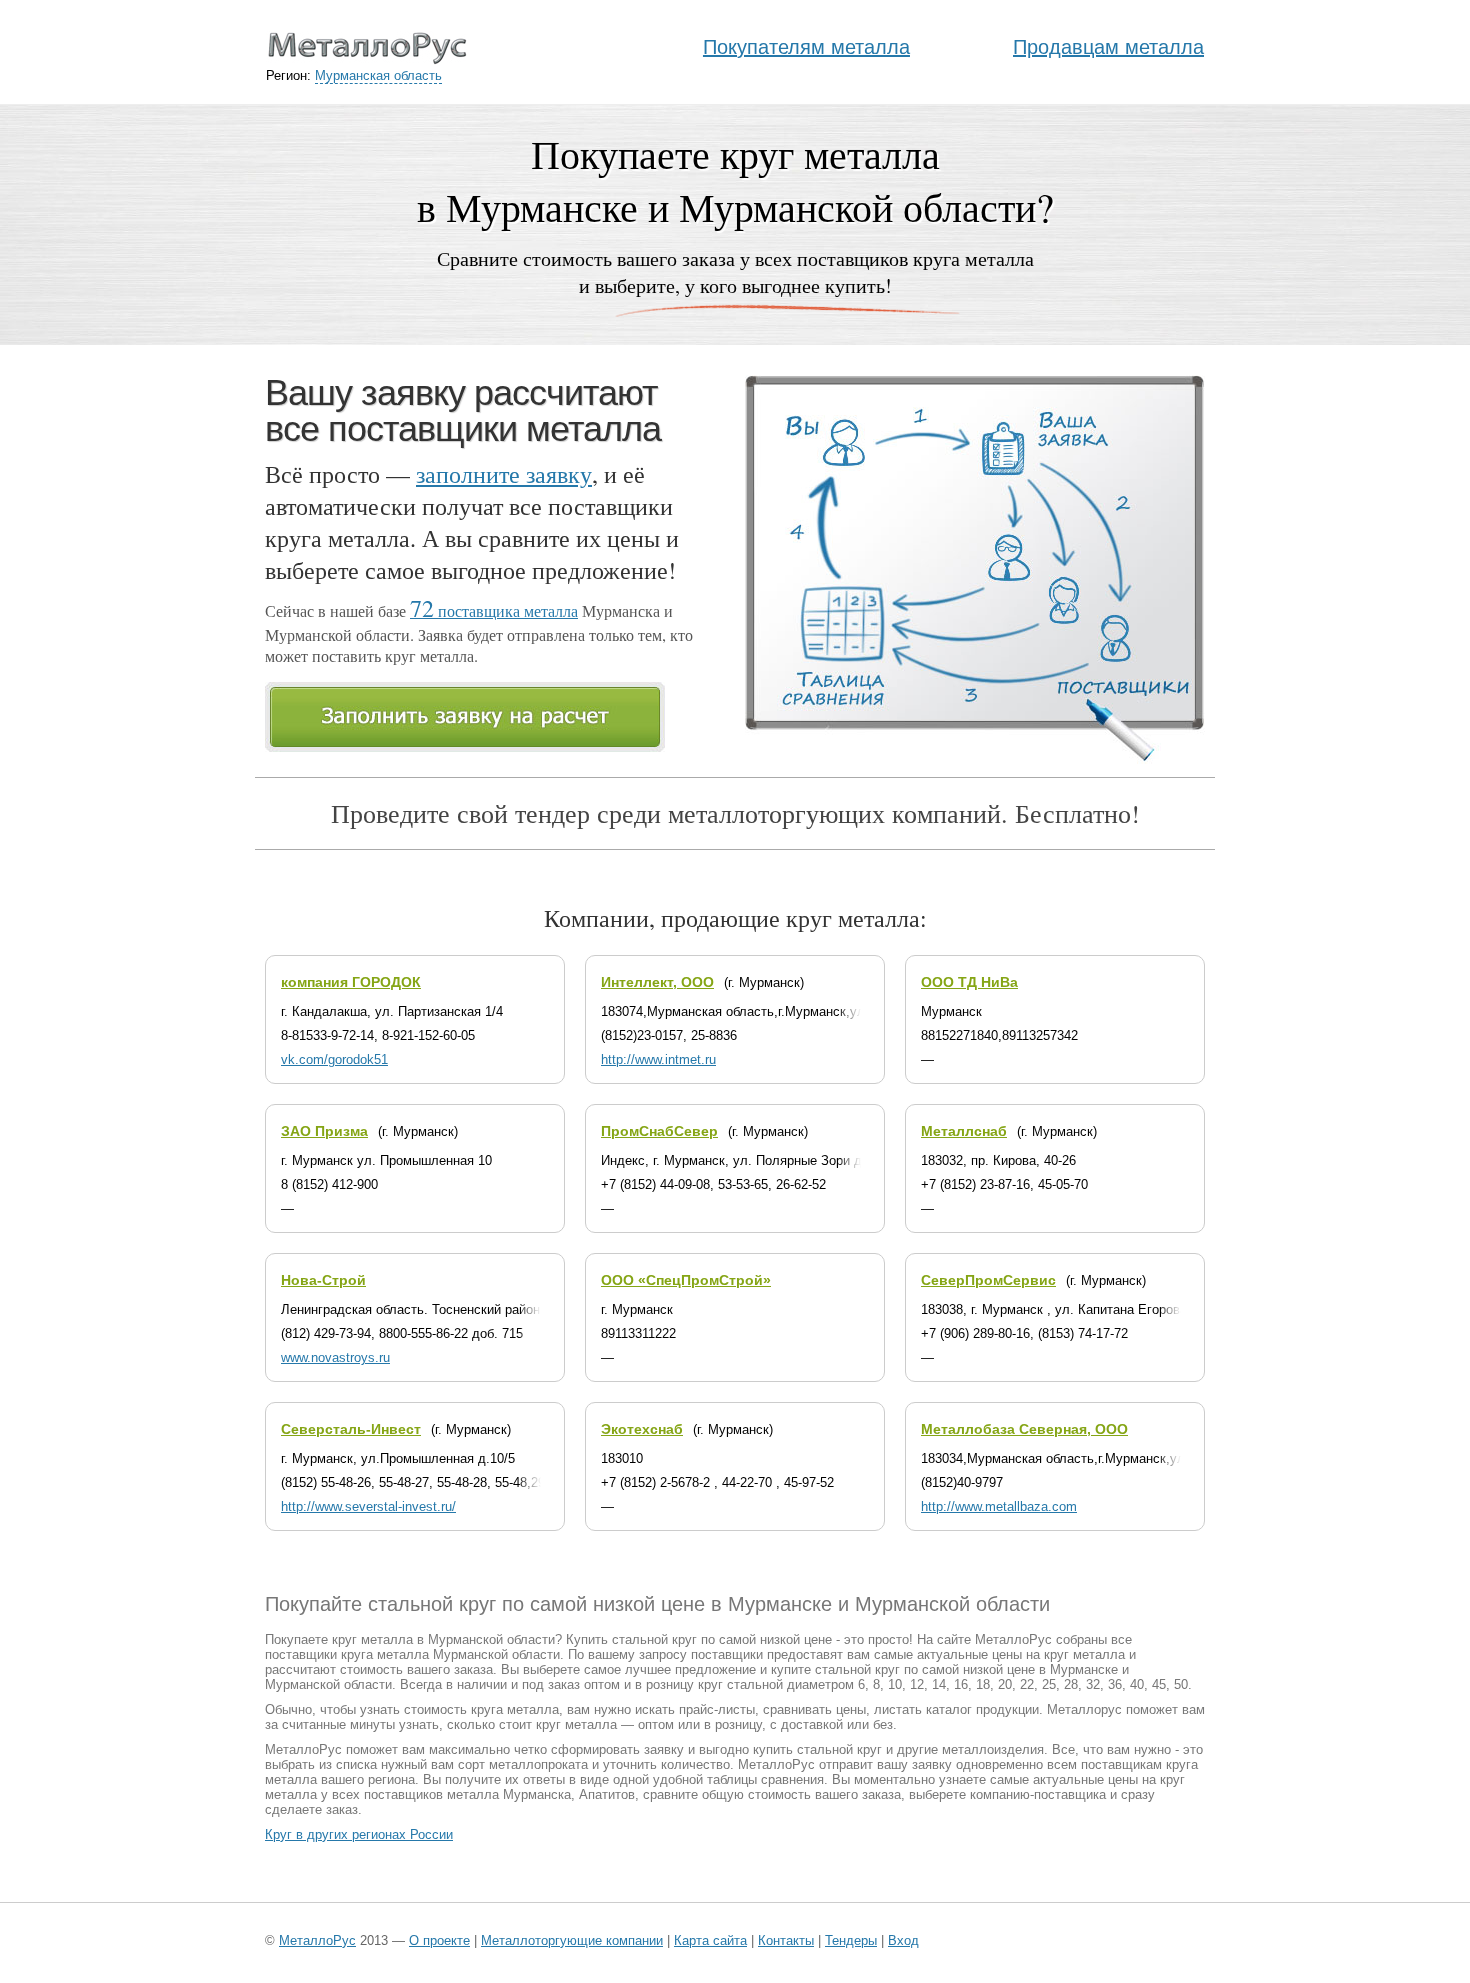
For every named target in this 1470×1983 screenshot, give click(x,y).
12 (917, 1684)
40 (1137, 1684)
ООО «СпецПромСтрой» (686, 1280)
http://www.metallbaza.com (999, 1506)
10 (895, 1684)
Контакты (786, 1940)
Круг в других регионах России (359, 1834)
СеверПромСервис (988, 1280)
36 (1115, 1684)
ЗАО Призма (324, 1131)
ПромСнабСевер (659, 1131)
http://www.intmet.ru (658, 1059)
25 (1049, 1684)
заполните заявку (504, 474)
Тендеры (851, 1940)
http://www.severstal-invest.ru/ (368, 1506)
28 (1071, 1684)
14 (939, 1684)
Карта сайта (710, 1940)
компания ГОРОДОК (351, 982)
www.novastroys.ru (335, 1357)
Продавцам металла (1108, 47)
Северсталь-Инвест (351, 1429)
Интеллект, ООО (657, 982)
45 (1159, 1684)
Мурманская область (378, 75)
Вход (903, 1940)
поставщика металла (494, 610)
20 (1005, 1684)
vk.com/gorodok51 (334, 1059)
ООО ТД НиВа (969, 982)
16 (961, 1684)
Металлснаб (964, 1131)
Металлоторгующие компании (572, 1940)
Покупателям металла (806, 47)
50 (1181, 1684)
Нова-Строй (323, 1280)
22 (1027, 1684)
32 (1093, 1684)
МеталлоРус (317, 1940)
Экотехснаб (642, 1429)
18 (983, 1684)
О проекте (439, 1940)
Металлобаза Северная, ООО (1024, 1429)
